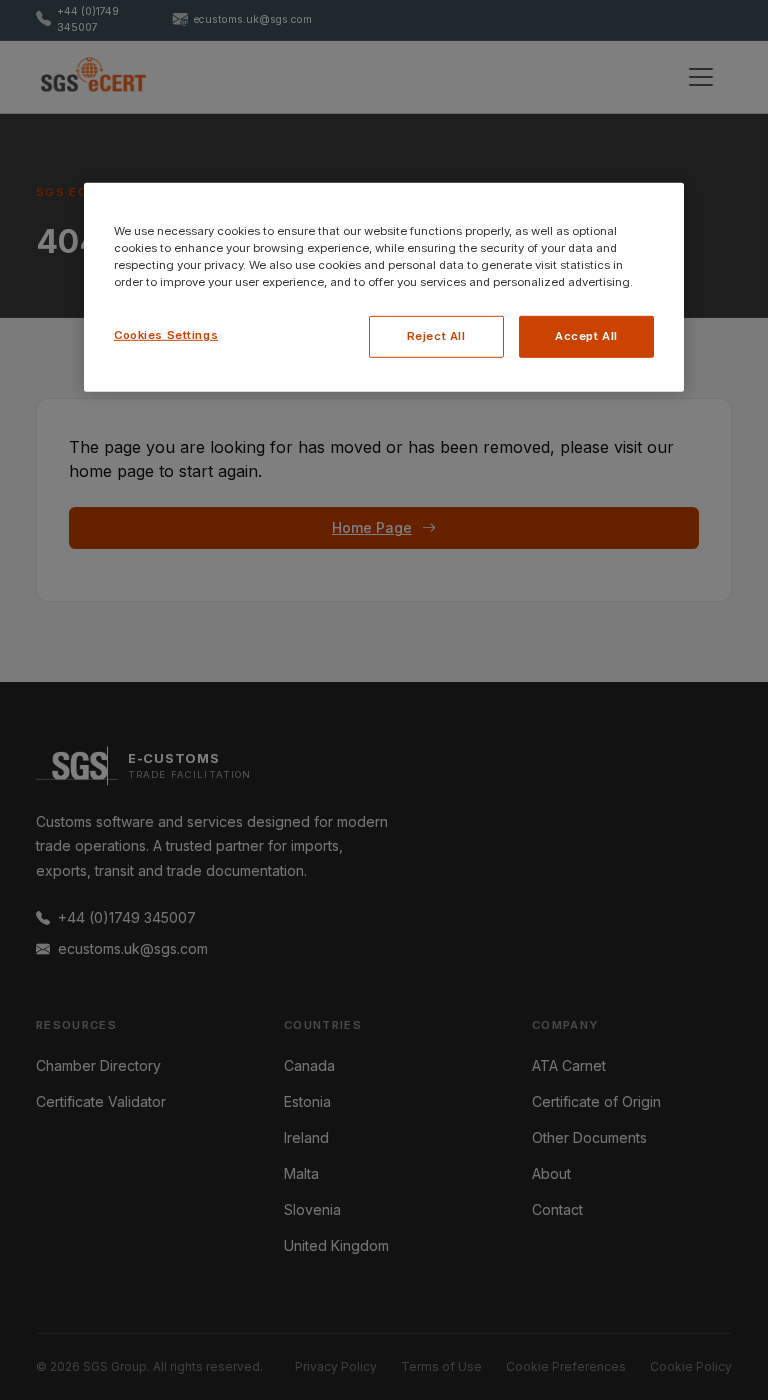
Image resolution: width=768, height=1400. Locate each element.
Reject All (436, 336)
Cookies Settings (166, 335)
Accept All (586, 336)
